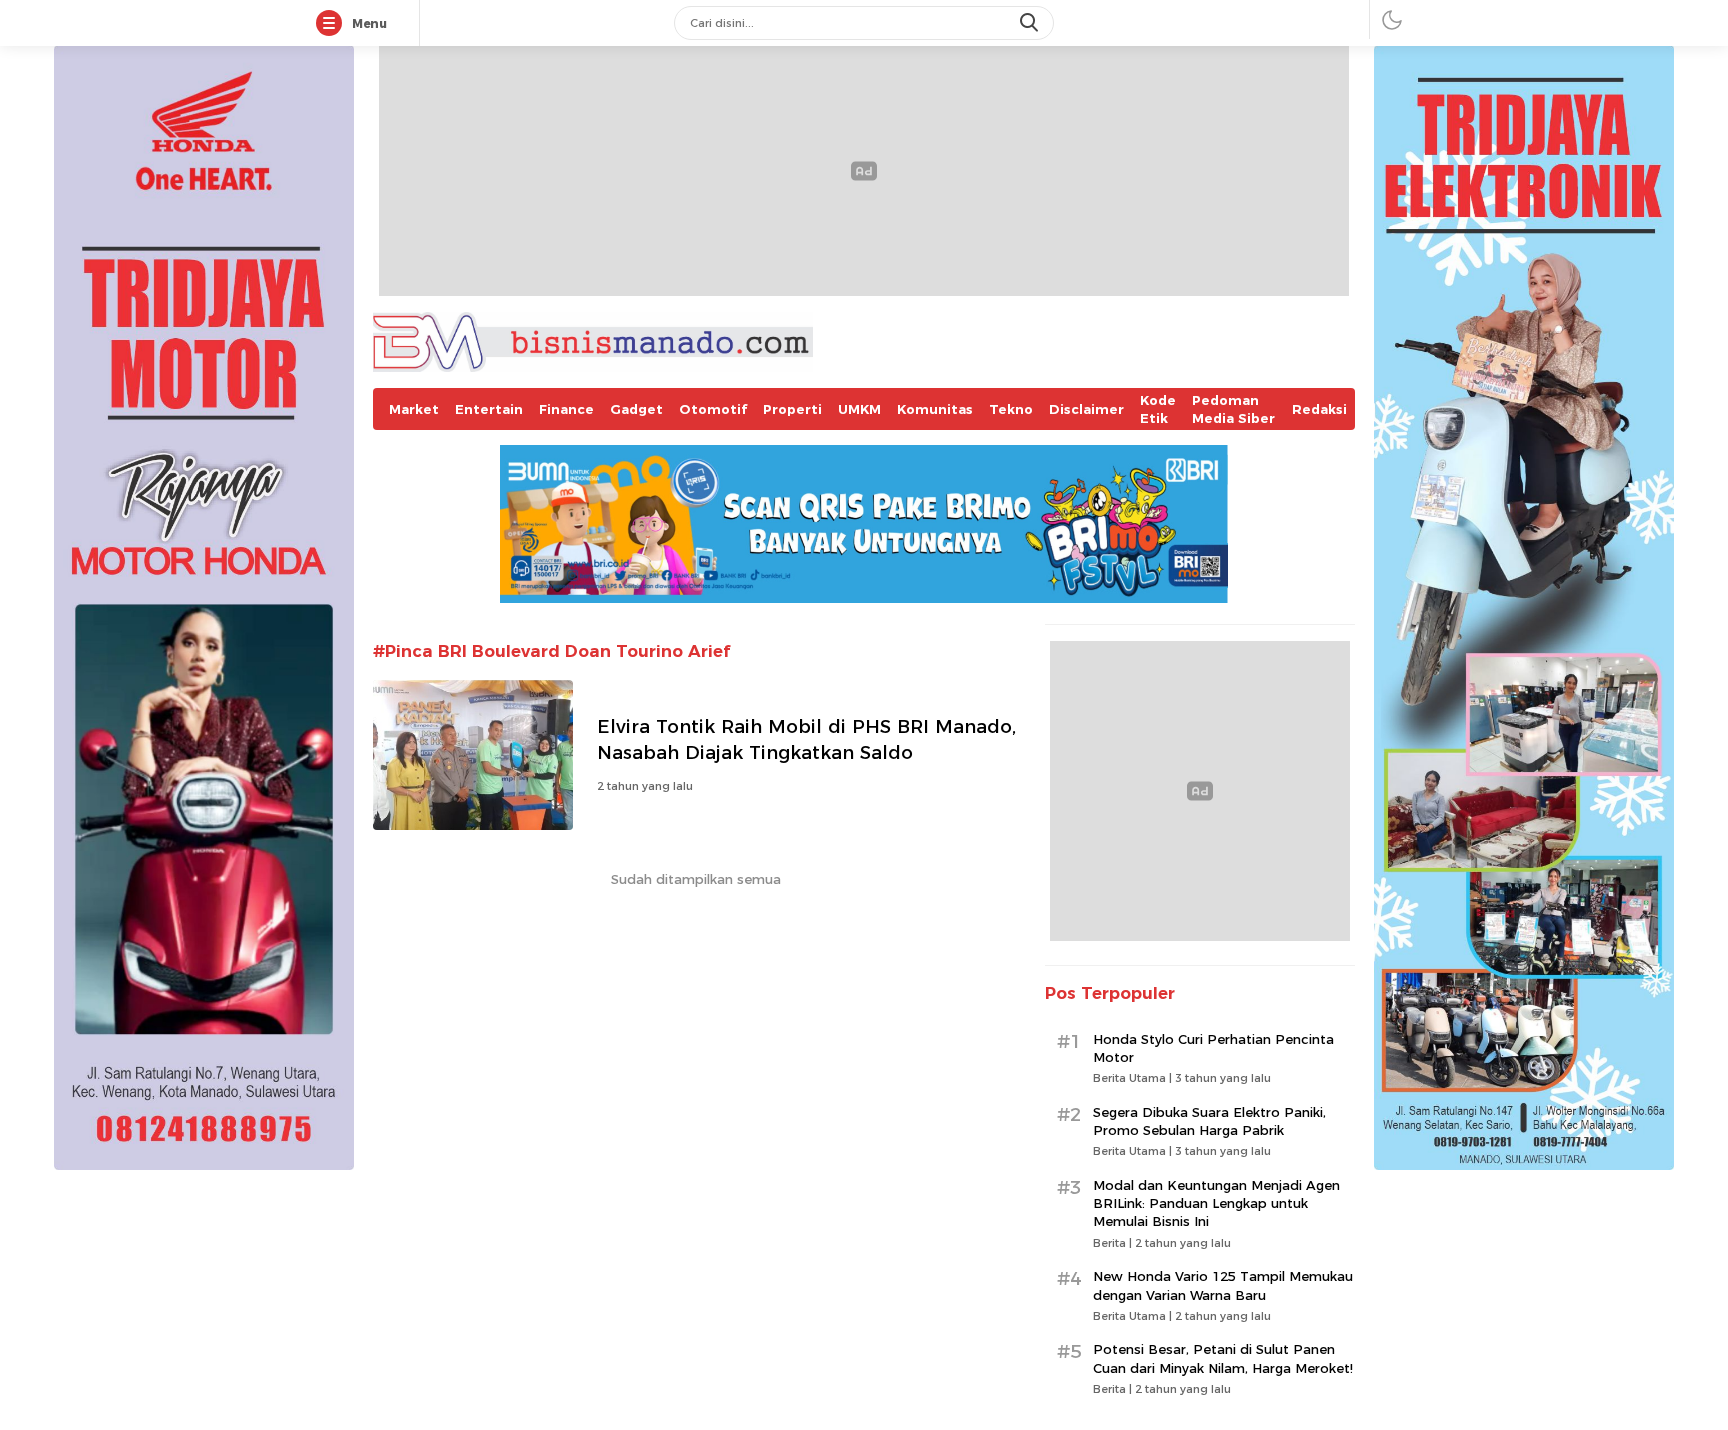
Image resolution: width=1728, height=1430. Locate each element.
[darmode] (1392, 19)
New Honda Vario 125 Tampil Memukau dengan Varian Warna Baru (1223, 1285)
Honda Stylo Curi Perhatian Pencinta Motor (1213, 1048)
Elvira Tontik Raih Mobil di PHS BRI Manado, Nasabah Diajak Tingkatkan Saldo (806, 739)
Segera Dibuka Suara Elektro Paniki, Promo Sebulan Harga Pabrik (1209, 1121)
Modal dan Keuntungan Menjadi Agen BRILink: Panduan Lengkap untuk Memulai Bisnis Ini (1216, 1203)
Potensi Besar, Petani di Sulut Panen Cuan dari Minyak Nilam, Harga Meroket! (1223, 1358)
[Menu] (333, 24)
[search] (1031, 23)
